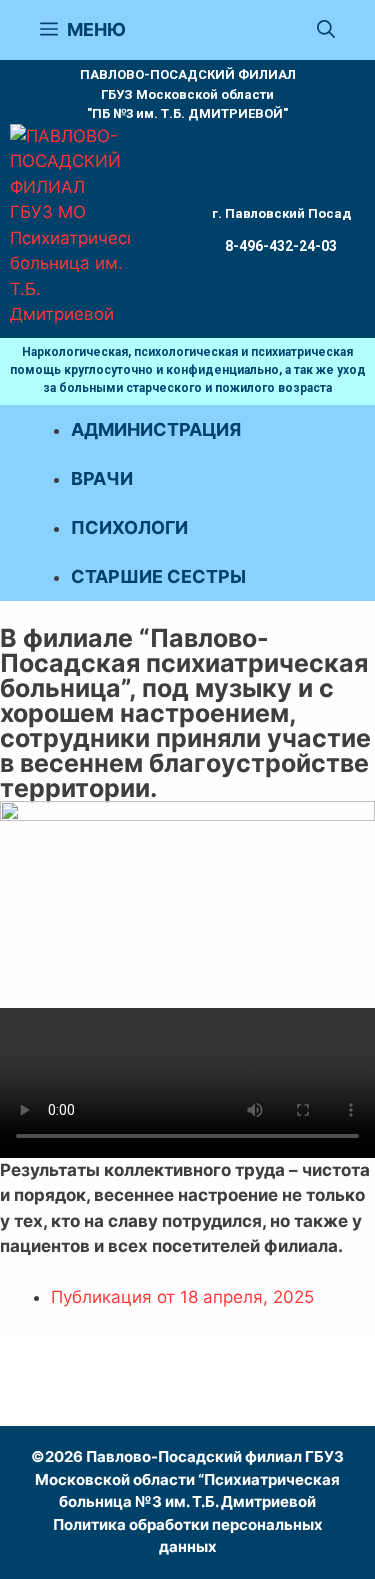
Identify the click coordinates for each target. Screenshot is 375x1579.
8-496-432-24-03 (281, 246)
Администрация (156, 429)
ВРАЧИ (102, 478)
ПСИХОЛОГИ (129, 527)
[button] (326, 30)
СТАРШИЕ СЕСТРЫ (158, 576)
